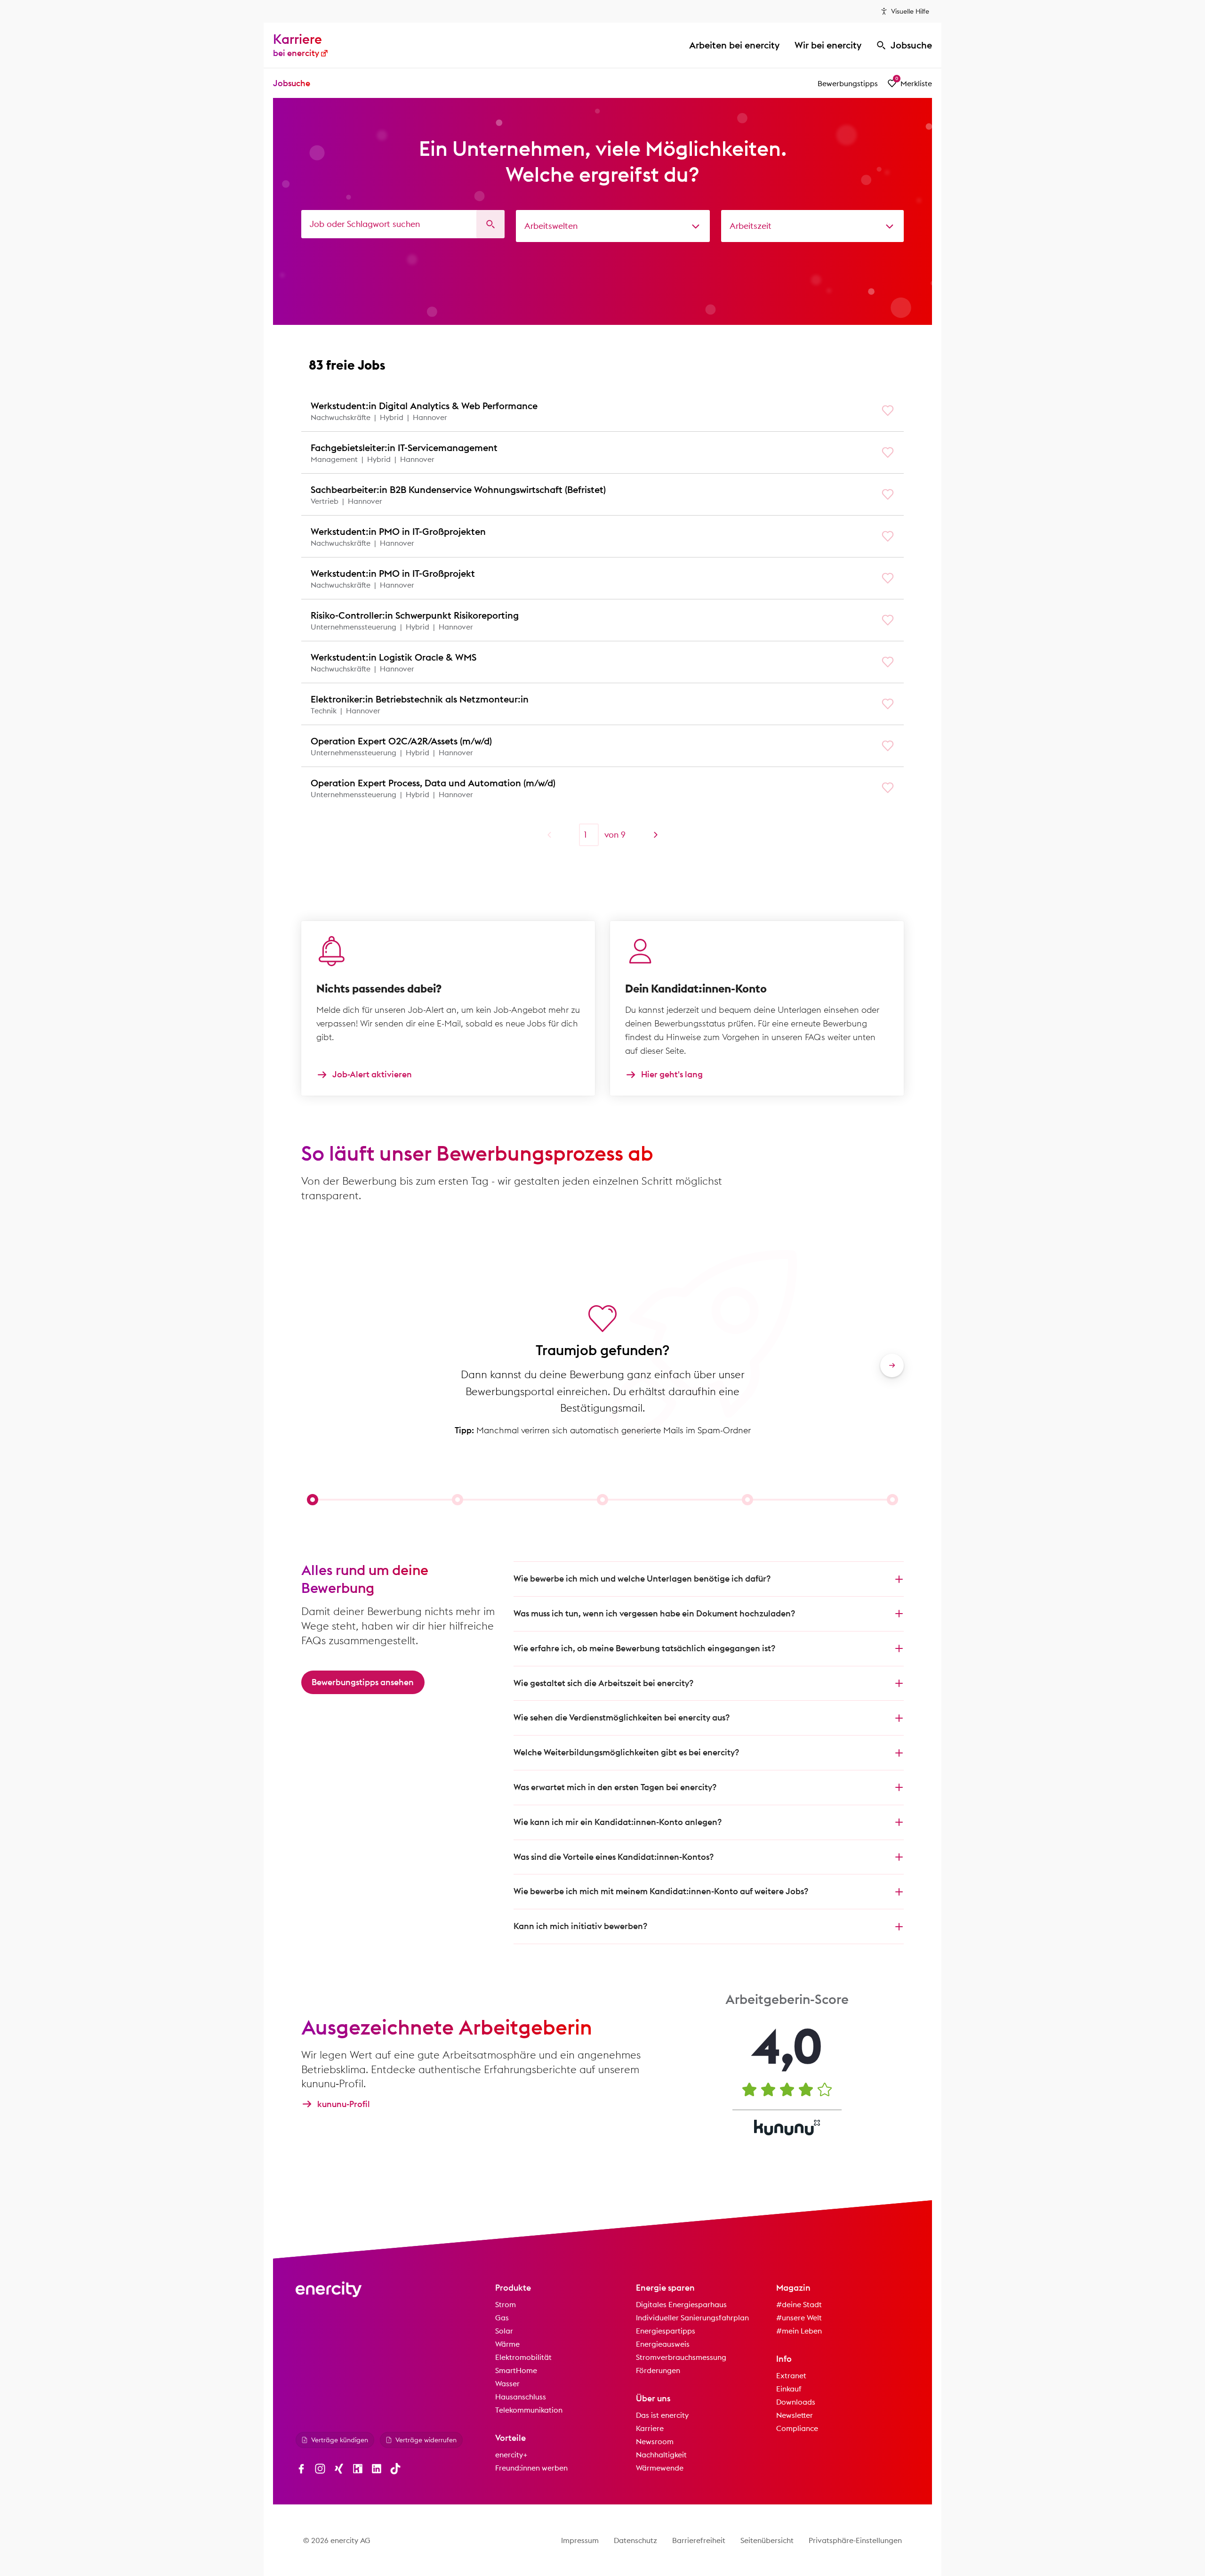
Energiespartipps (666, 2331)
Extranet (791, 2375)
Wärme (507, 2344)
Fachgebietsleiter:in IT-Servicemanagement (404, 448)
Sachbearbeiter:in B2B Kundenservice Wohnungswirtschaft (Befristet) (458, 489)
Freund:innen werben (531, 2468)
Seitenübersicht (767, 2540)
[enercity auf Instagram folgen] (320, 2469)
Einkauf (789, 2389)
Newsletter (795, 2415)
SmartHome (516, 2370)
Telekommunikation (529, 2410)
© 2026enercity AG (337, 2540)
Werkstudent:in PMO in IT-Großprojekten (398, 531)
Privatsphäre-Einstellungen (855, 2540)
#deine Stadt (799, 2304)
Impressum (580, 2540)
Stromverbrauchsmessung (681, 2357)
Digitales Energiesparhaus (681, 2304)
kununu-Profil (344, 2104)
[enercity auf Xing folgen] (339, 2469)
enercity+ (511, 2455)
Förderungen (658, 2370)
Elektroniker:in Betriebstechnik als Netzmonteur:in (420, 699)
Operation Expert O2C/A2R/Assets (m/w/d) (401, 741)
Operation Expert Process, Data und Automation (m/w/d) (433, 783)
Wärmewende (660, 2468)
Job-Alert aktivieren (372, 1075)
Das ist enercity (662, 2415)
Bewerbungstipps (848, 83)
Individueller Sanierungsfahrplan (692, 2318)
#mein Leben (799, 2331)
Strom (506, 2304)
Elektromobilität (523, 2357)
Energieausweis (663, 2344)
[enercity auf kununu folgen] (358, 2469)
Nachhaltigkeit (661, 2455)
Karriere (650, 2428)
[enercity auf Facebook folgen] (301, 2469)
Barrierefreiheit (699, 2540)
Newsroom (655, 2441)
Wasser (507, 2383)
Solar (504, 2331)
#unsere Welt (799, 2318)
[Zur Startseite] (329, 2289)
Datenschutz (635, 2540)
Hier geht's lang (672, 1075)
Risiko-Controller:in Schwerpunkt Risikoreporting (415, 615)
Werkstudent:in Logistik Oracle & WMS (394, 657)
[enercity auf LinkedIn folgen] (377, 2469)
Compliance (797, 2428)
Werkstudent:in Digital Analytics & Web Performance (424, 406)
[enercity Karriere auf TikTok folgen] (395, 2469)
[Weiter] (656, 835)
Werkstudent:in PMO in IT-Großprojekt (393, 573)
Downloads (796, 2402)
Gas (502, 2318)
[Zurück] (549, 835)
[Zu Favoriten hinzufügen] (888, 411)
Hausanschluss (521, 2397)
